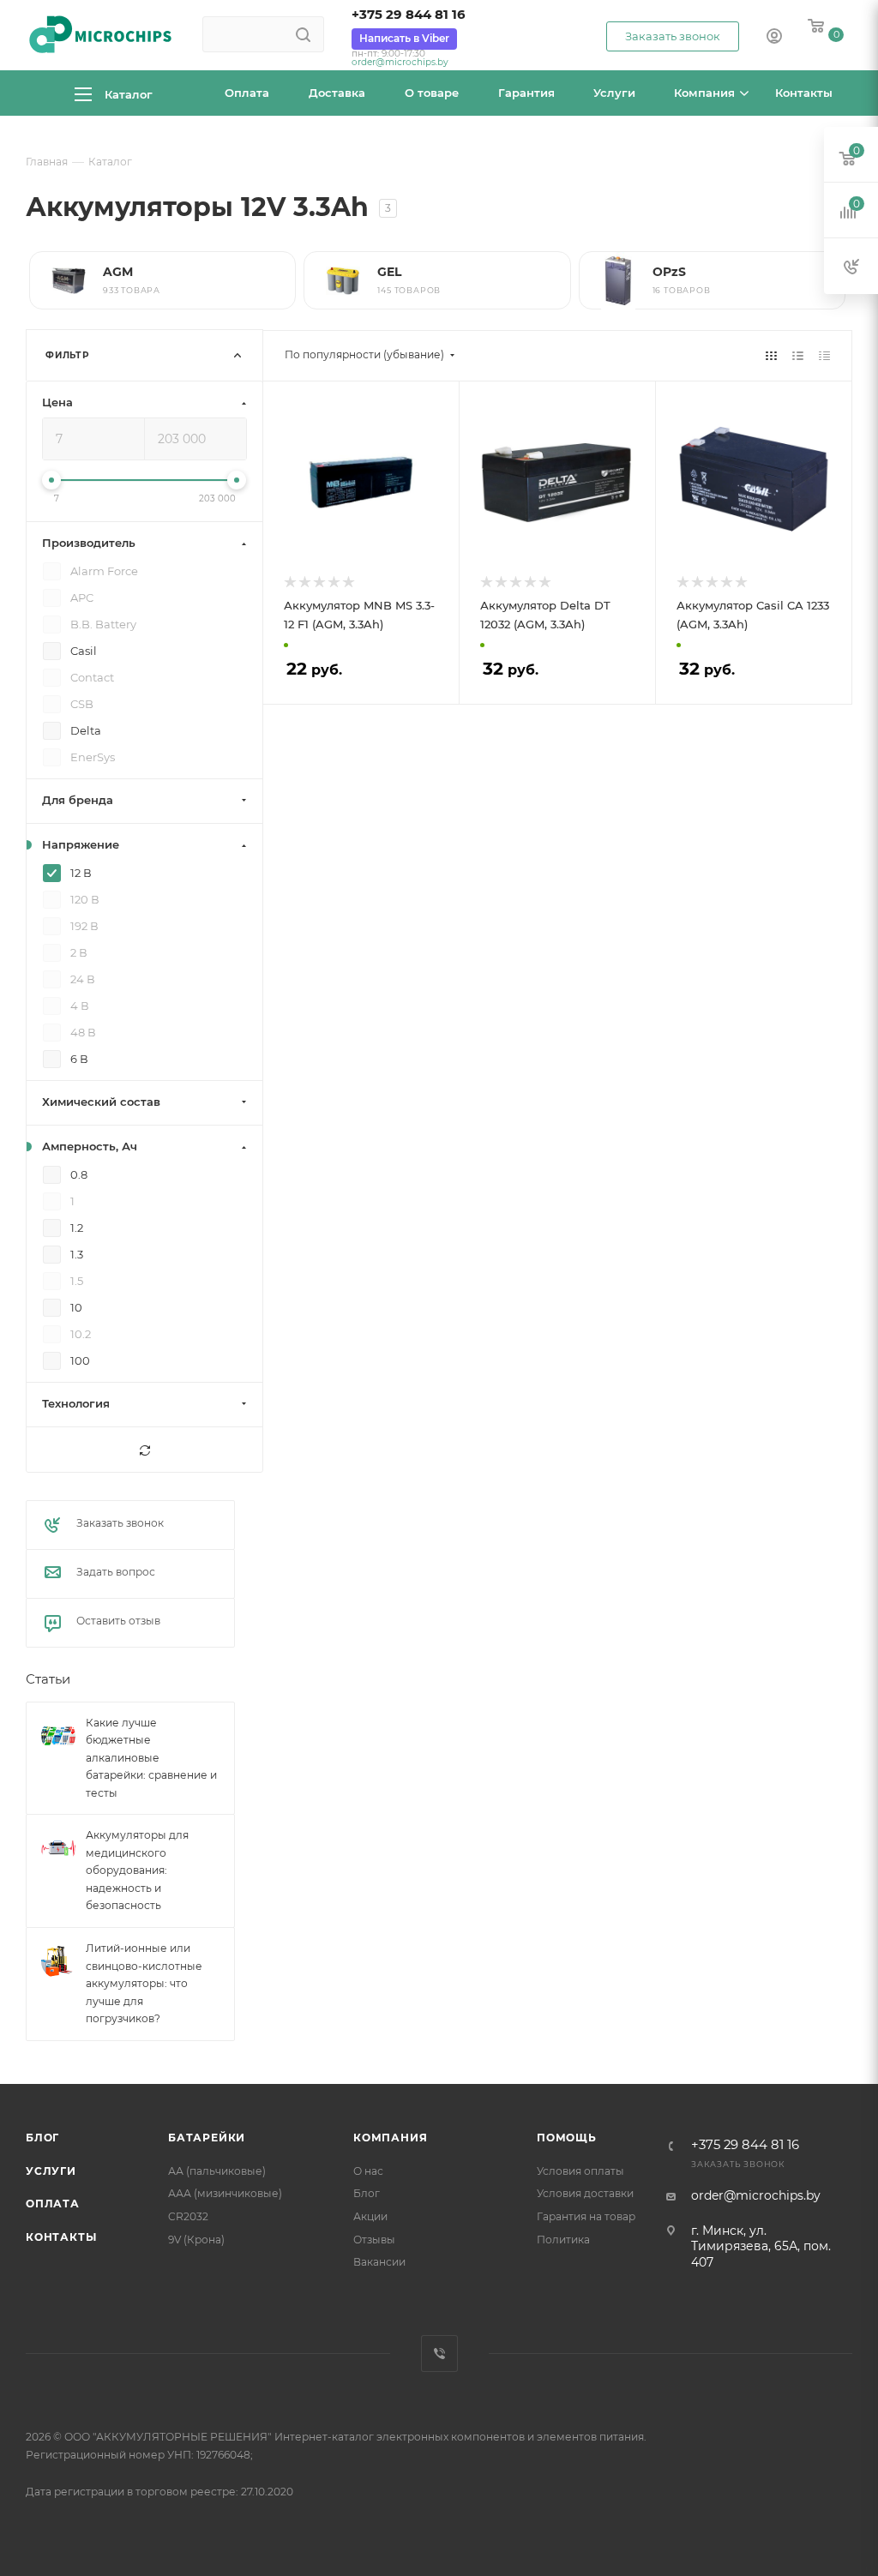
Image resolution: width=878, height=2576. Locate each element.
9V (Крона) (196, 2240)
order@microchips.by (400, 62)
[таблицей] (824, 355)
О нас (368, 2171)
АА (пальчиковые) (217, 2171)
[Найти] (303, 34)
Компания (390, 2138)
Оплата (53, 2204)
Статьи (48, 1680)
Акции (370, 2216)
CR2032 (188, 2216)
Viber (439, 2354)
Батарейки (207, 2138)
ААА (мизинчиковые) (225, 2193)
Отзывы (374, 2240)
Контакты (61, 2237)
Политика (563, 2240)
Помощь (567, 2138)
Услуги (51, 2171)
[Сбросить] (144, 1450)
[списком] (798, 355)
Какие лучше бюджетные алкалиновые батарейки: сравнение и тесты (151, 1758)
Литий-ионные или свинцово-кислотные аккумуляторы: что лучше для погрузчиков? (144, 1983)
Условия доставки (585, 2193)
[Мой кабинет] (774, 38)
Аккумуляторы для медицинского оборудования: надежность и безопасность (137, 1871)
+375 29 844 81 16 (409, 15)
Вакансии (379, 2262)
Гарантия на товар (586, 2216)
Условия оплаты (580, 2171)
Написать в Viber (404, 38)
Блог (42, 2138)
